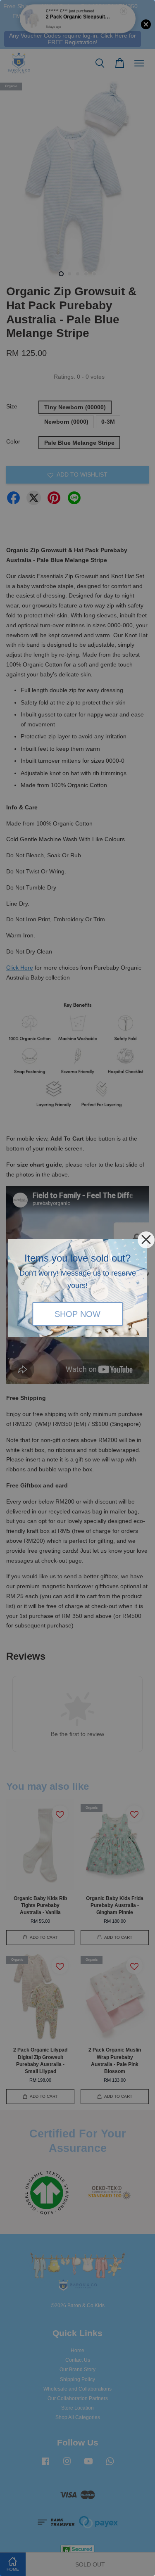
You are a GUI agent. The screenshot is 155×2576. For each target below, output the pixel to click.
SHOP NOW (77, 1314)
